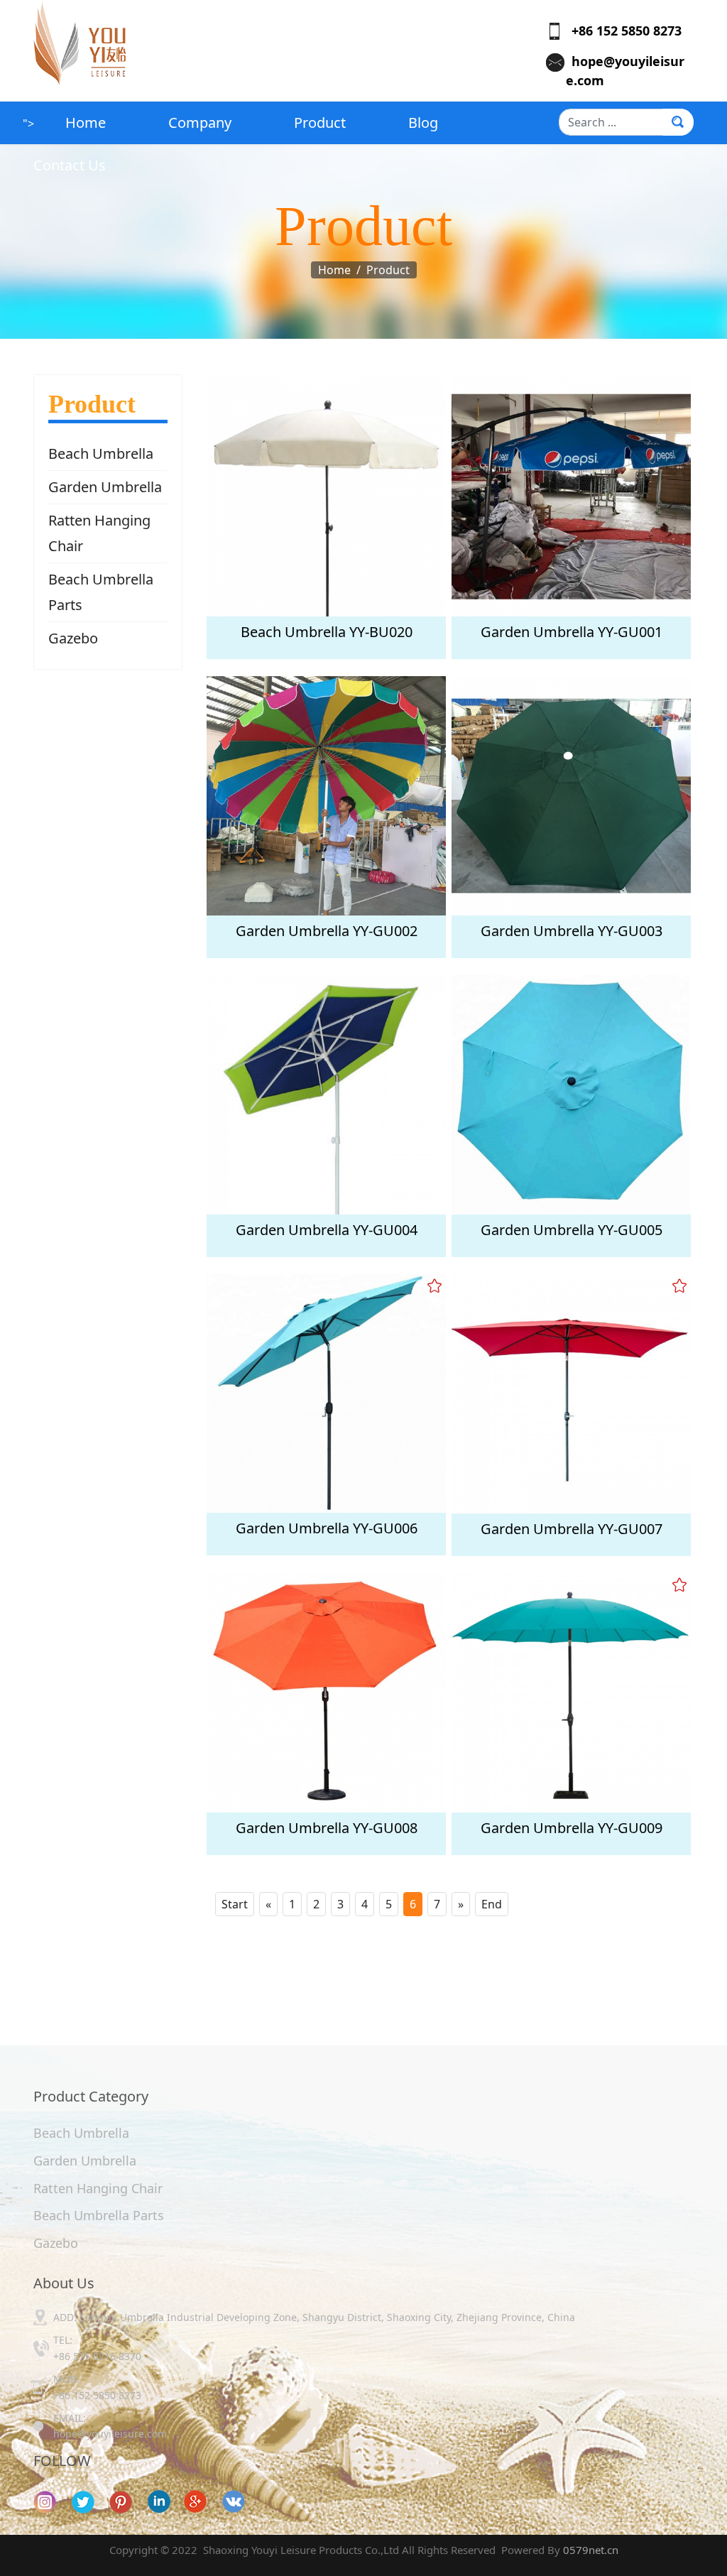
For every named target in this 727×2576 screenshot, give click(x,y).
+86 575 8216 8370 (97, 2356)
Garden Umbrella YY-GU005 (572, 1230)
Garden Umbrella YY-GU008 (327, 1828)
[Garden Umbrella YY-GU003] (571, 796)
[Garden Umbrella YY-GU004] (326, 1095)
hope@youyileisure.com (110, 2434)
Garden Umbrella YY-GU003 (572, 931)
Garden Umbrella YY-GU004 (327, 1230)
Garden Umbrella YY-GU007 (572, 1529)
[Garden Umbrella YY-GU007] (571, 1394)
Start (235, 1904)
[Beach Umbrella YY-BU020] (326, 497)
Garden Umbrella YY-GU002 (327, 931)
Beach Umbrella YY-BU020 (327, 632)
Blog (423, 123)
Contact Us (70, 165)
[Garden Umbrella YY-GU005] (571, 1095)
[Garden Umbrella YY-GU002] (326, 796)
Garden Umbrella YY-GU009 (572, 1828)
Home (86, 123)
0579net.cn (591, 2550)
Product (320, 123)
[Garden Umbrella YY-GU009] (571, 1693)
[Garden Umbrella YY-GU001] (571, 497)
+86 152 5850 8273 (621, 31)
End (492, 1904)
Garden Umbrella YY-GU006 (327, 1528)
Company (200, 123)
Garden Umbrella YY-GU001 (572, 632)
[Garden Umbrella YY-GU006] (326, 1393)
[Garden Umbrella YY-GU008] (326, 1693)
